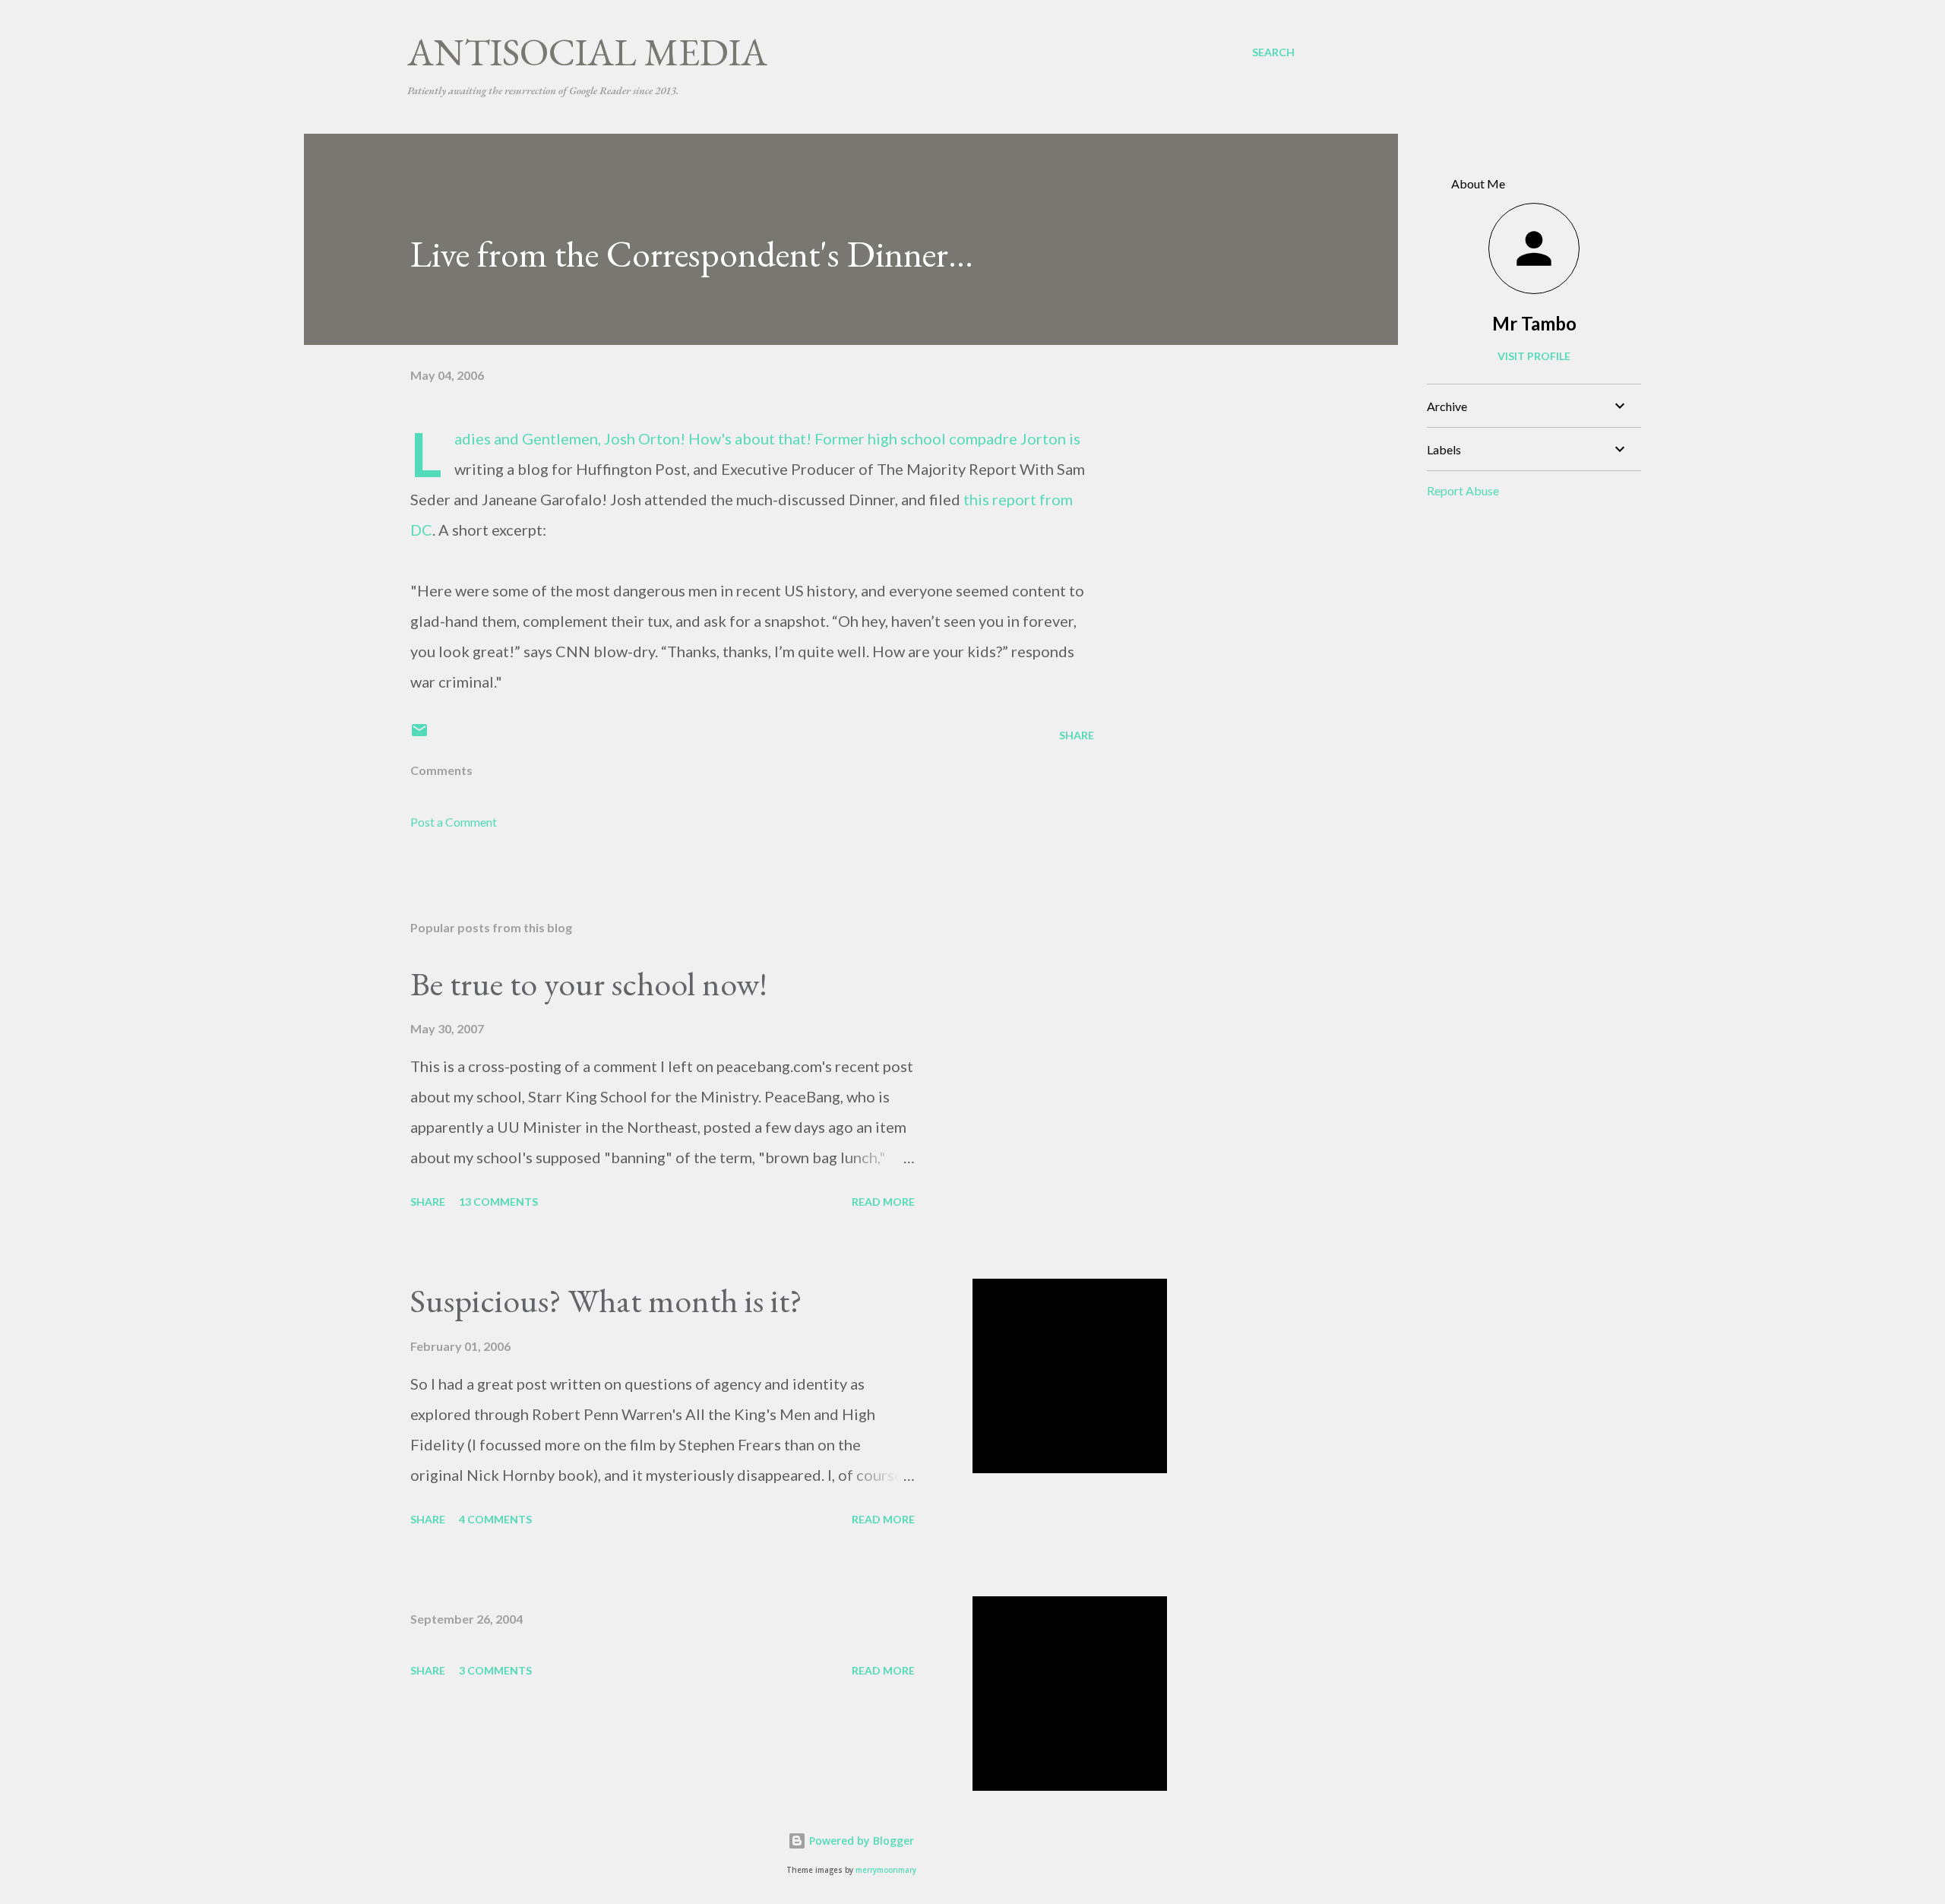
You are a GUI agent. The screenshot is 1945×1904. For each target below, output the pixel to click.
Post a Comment (454, 822)
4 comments (495, 1519)
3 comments (495, 1670)
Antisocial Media (587, 52)
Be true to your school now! (589, 984)
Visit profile (1534, 356)
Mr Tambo (1534, 323)
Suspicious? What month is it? (606, 1300)
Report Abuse (1463, 490)
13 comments (498, 1202)
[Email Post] (419, 735)
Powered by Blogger (860, 1841)
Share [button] (1077, 735)
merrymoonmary (886, 1870)
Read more (883, 1202)
